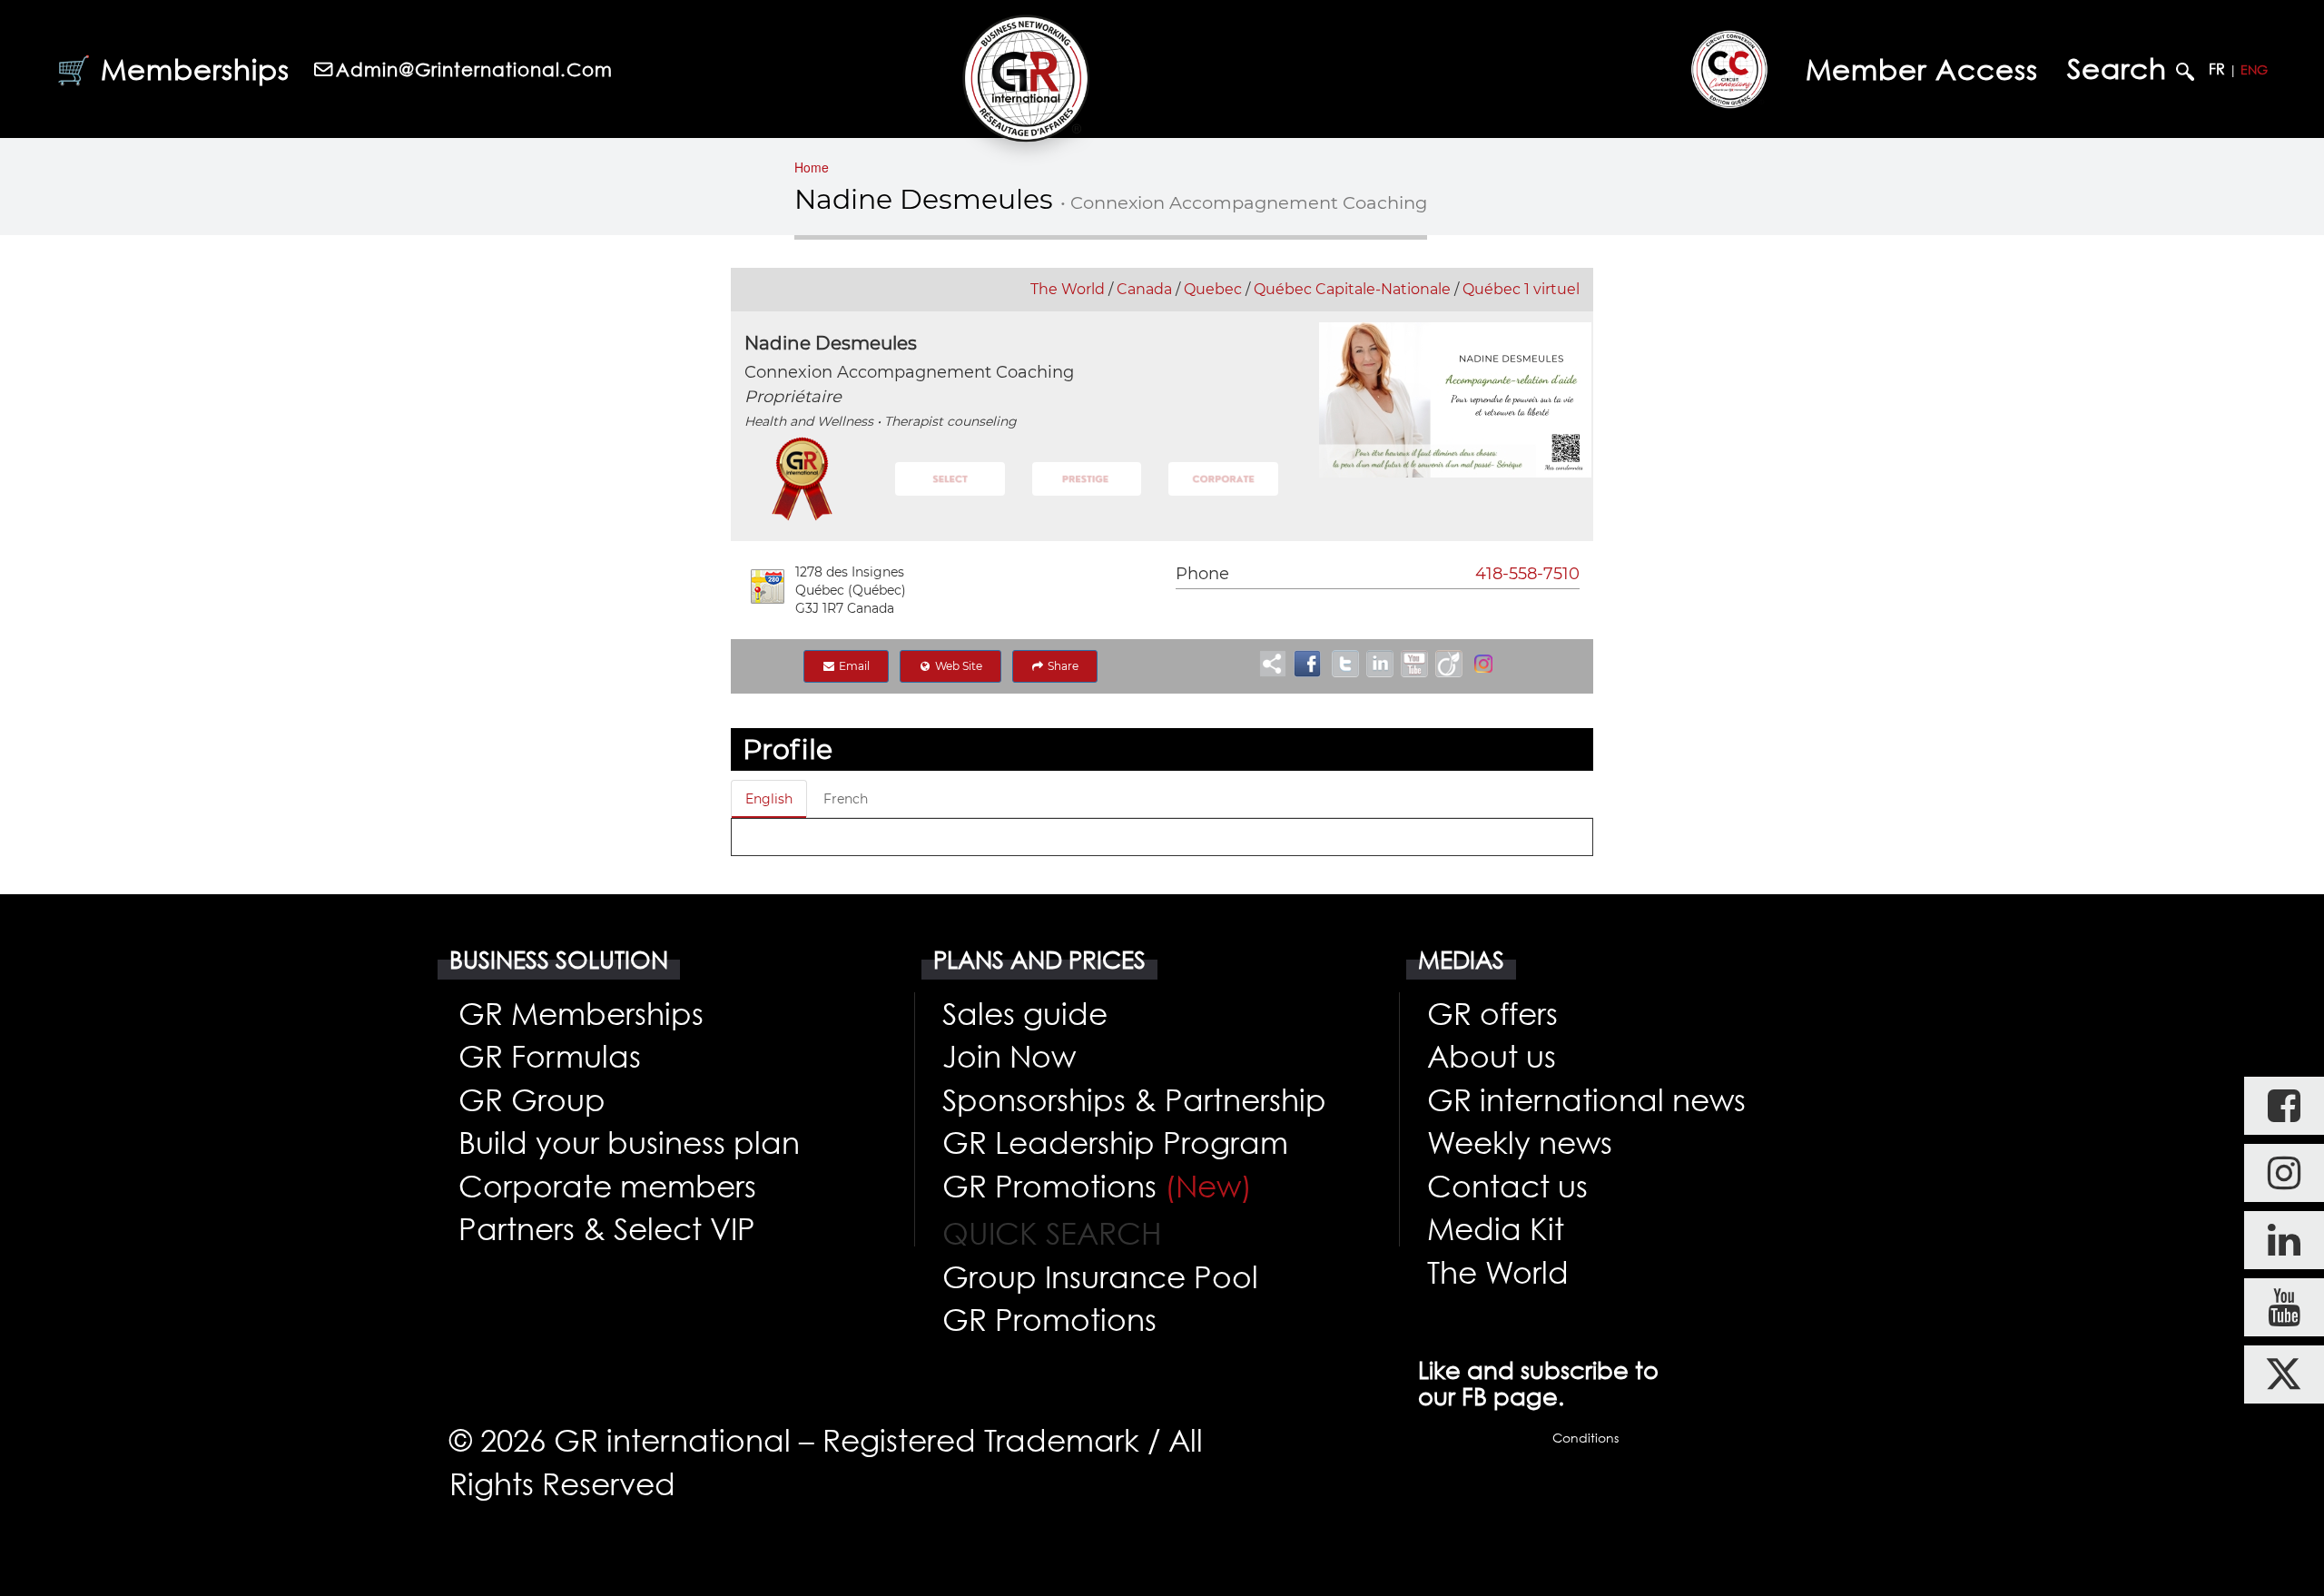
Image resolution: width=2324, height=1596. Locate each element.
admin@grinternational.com (474, 69)
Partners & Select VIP (607, 1228)
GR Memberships (581, 1013)
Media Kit (1496, 1228)
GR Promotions (1097, 1186)
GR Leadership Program (1115, 1142)
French (846, 799)
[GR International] (1026, 78)
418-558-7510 (1527, 574)
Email (853, 666)
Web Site (957, 666)
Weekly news (1520, 1142)
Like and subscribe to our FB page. (1538, 1383)
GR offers (1492, 1013)
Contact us (1507, 1186)
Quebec (1213, 289)
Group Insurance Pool (1100, 1276)
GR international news (1586, 1099)
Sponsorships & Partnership (1134, 1099)
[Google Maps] (768, 586)
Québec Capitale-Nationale (1352, 289)
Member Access (1922, 69)
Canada (1144, 289)
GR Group (532, 1099)
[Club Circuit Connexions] (1729, 69)
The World (1068, 289)
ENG (2254, 69)
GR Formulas (550, 1056)
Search (2122, 69)
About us (1492, 1056)
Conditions (1585, 1438)
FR (2217, 69)
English (769, 799)
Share (1062, 666)
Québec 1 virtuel (1521, 289)
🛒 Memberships (173, 69)
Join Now (1009, 1056)
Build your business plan (629, 1142)
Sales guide (1025, 1013)
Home (812, 167)
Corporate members (607, 1186)
